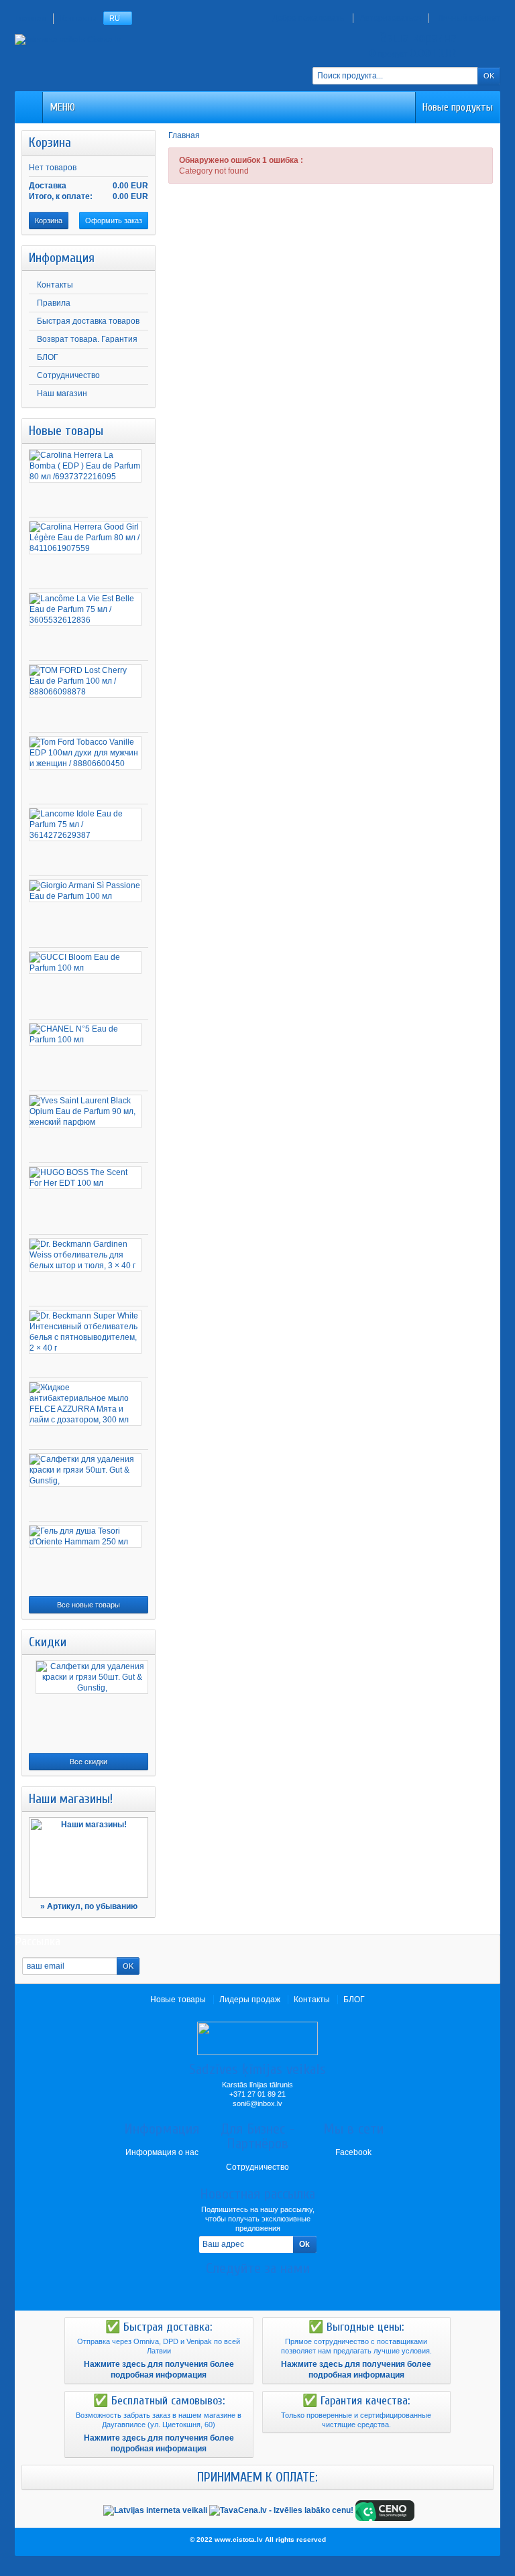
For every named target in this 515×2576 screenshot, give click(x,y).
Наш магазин (62, 393)
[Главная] (29, 107)
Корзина (50, 142)
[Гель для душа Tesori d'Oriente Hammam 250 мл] (85, 1536)
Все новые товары (89, 1605)
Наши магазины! (71, 1799)
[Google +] (281, 2288)
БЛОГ (48, 357)
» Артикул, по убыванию (89, 1906)
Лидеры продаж (250, 2000)
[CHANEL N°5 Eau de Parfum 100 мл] (85, 1034)
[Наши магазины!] (89, 1857)
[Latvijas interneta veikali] (155, 2510)
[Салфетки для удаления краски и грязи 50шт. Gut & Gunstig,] (85, 1470)
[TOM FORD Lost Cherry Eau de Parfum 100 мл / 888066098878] (85, 681)
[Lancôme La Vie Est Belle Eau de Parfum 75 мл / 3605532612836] (85, 609)
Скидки (48, 1642)
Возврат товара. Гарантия (87, 339)
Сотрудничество (68, 375)
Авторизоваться (391, 18)
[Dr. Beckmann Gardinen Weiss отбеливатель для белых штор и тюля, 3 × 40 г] (85, 1255)
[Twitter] (257, 2288)
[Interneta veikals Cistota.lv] (68, 39)
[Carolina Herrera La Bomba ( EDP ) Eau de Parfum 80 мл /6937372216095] (85, 466)
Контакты (55, 285)
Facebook (353, 2152)
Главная (184, 135)
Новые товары (66, 431)
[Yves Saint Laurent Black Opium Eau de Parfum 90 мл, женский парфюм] (85, 1111)
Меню (62, 107)
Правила (54, 303)
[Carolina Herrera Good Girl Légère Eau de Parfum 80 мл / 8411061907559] (85, 538)
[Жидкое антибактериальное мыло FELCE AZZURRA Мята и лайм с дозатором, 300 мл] (85, 1404)
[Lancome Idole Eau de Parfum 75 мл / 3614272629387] (85, 824)
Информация (62, 258)
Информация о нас (162, 2152)
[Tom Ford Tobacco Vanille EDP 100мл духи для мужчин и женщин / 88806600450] (85, 753)
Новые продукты (458, 107)
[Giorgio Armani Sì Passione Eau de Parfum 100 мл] (85, 891)
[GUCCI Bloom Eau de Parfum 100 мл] (85, 963)
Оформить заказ (114, 221)
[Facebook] (234, 2288)
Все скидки (89, 1762)
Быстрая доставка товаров (88, 321)
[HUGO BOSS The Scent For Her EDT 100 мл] (85, 1178)
